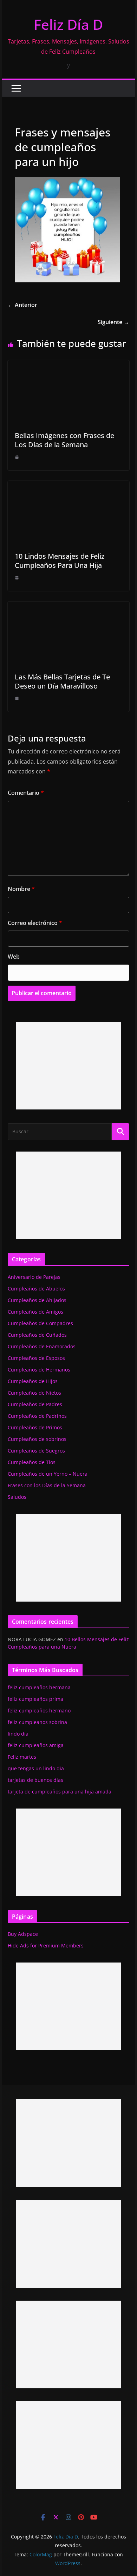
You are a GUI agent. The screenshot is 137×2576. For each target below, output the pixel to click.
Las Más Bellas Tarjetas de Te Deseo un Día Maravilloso (62, 681)
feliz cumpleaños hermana (39, 1687)
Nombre (21, 889)
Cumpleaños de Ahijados (37, 1300)
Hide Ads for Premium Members (46, 1946)
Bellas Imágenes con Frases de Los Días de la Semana (64, 440)
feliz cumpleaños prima (35, 1699)
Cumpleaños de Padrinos (37, 1416)
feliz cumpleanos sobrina (37, 1722)
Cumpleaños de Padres (35, 1404)
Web (14, 957)
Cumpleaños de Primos (35, 1427)
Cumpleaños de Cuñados (37, 1335)
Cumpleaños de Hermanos (39, 1370)
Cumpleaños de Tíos (32, 1462)
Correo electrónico (35, 923)
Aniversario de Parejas (34, 1277)
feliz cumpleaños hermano (39, 1710)
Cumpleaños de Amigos (35, 1312)
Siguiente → (113, 322)
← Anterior (22, 305)
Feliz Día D (68, 24)
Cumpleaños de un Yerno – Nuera (48, 1474)
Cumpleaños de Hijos (33, 1381)
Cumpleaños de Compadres (40, 1323)
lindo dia (18, 1734)
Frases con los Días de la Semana (47, 1485)
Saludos (17, 1497)
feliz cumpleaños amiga (36, 1745)
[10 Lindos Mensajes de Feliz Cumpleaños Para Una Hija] (68, 486)
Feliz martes (22, 1757)
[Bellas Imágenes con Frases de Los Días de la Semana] (68, 365)
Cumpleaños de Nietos (34, 1393)
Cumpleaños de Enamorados (42, 1346)
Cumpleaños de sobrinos (37, 1439)
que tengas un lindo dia (36, 1768)
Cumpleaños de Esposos (36, 1358)
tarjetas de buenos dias (35, 1780)
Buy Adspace (23, 1934)
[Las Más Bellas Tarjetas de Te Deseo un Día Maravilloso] (68, 606)
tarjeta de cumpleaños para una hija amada (60, 1792)
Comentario (26, 793)
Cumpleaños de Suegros (36, 1451)
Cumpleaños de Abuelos (36, 1289)
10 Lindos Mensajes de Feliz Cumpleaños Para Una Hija (60, 561)
